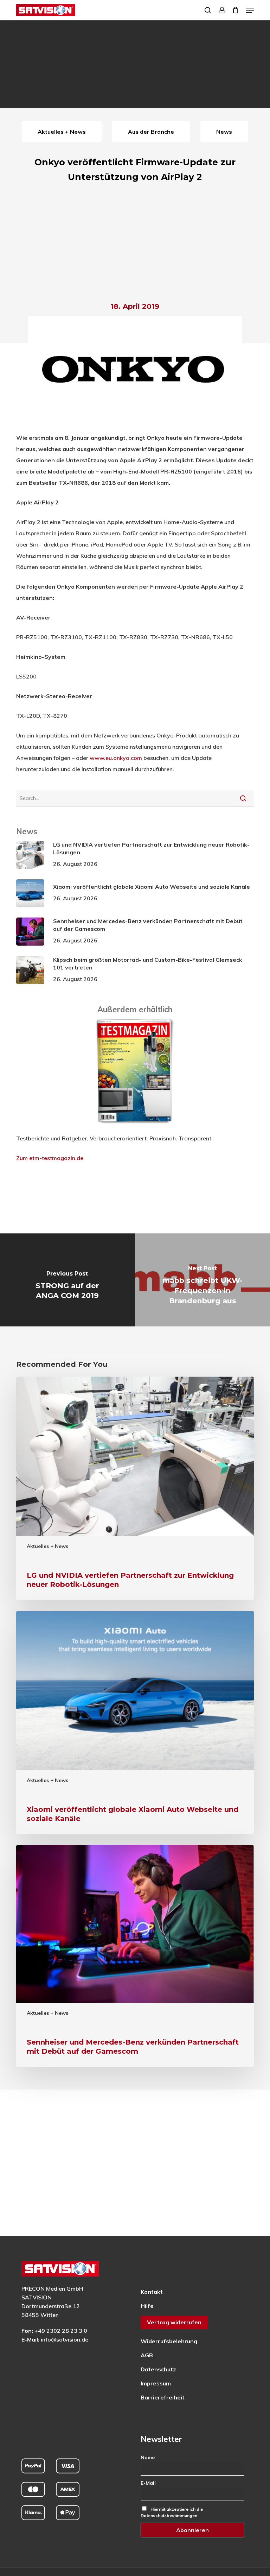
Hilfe (147, 2306)
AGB (147, 2355)
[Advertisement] (135, 244)
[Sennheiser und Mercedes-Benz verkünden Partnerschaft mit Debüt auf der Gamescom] (135, 1956)
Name (148, 2457)
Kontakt (152, 2292)
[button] (250, 10)
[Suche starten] (243, 798)
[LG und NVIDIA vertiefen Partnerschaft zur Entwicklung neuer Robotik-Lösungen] (135, 1488)
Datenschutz (158, 2369)
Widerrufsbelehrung (169, 2341)
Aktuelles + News (47, 1546)
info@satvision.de (65, 2339)
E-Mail (148, 2483)
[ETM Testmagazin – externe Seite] (135, 1127)
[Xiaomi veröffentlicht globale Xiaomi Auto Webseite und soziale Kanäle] (135, 1723)
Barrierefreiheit (163, 2397)
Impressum (156, 2383)
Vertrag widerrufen (174, 2322)
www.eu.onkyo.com (116, 758)
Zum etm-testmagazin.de (50, 1158)
